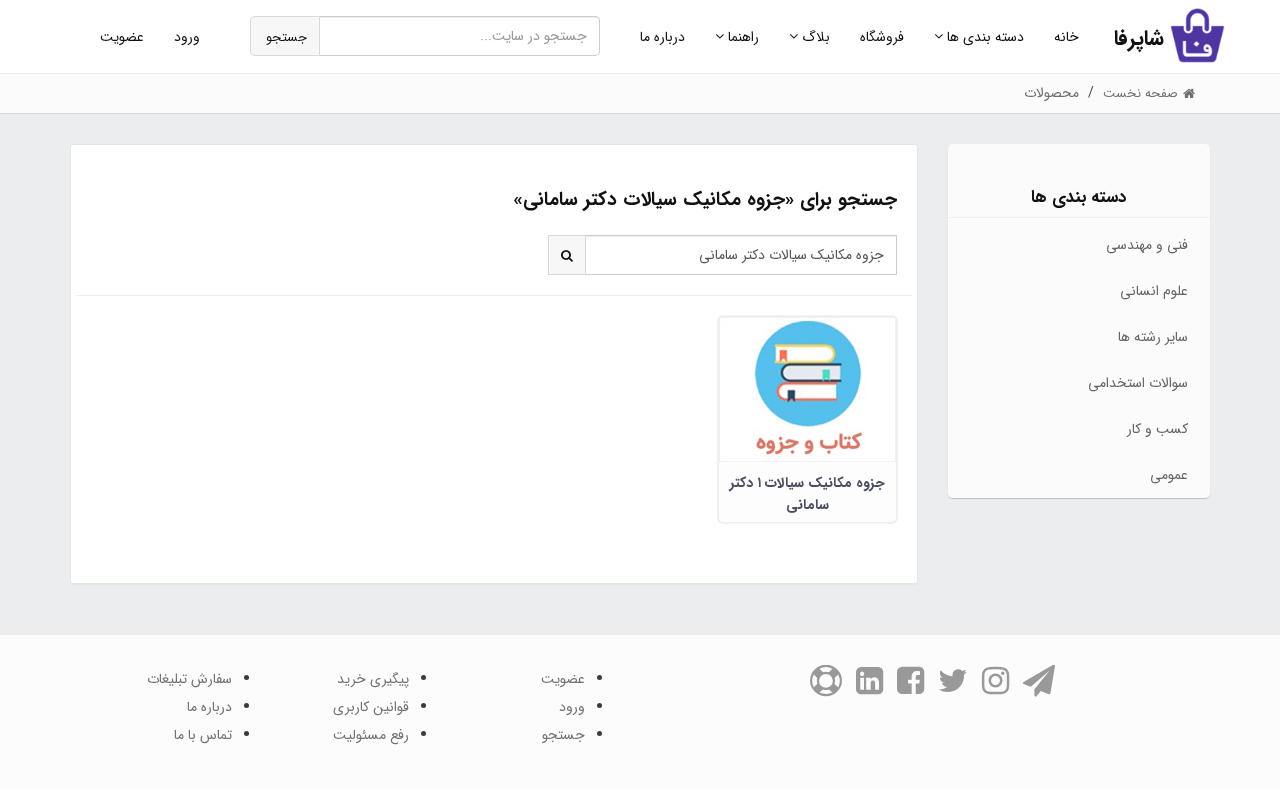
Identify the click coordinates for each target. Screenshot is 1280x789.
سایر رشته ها (1153, 337)
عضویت (122, 37)
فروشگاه (882, 37)
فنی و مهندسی (1147, 245)
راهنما (741, 37)
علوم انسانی (1154, 291)
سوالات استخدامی (1138, 383)
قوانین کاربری (371, 707)
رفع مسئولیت (371, 735)
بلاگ (814, 37)
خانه (1066, 37)
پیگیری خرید (373, 679)
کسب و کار (1157, 429)
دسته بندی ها (983, 37)
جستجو (286, 37)
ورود (187, 37)
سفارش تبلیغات (189, 679)
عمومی (1169, 475)
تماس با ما (203, 735)
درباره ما (662, 37)
